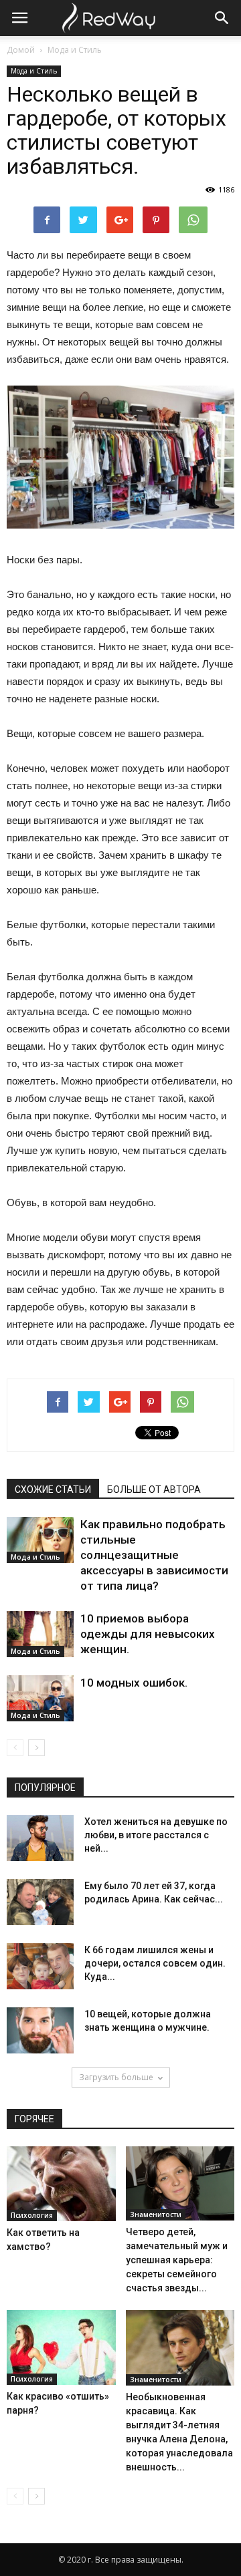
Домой (21, 50)
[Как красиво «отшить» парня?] (61, 2347)
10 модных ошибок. (134, 1683)
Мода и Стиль (75, 50)
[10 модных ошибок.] (40, 1698)
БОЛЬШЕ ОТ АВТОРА (154, 1489)
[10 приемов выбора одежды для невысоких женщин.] (40, 1634)
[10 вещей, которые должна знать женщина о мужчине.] (40, 2030)
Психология (32, 2215)
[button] (222, 18)
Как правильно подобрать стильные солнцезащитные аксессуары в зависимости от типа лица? (154, 1555)
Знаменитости (156, 2214)
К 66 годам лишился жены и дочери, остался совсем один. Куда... (155, 1963)
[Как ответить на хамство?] (61, 2184)
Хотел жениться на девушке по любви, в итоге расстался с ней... (156, 1835)
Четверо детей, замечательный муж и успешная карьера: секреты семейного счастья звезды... (177, 2260)
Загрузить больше (116, 2077)
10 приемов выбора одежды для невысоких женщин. (148, 1634)
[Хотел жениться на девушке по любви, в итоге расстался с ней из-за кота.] (40, 1838)
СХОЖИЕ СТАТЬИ (53, 1489)
